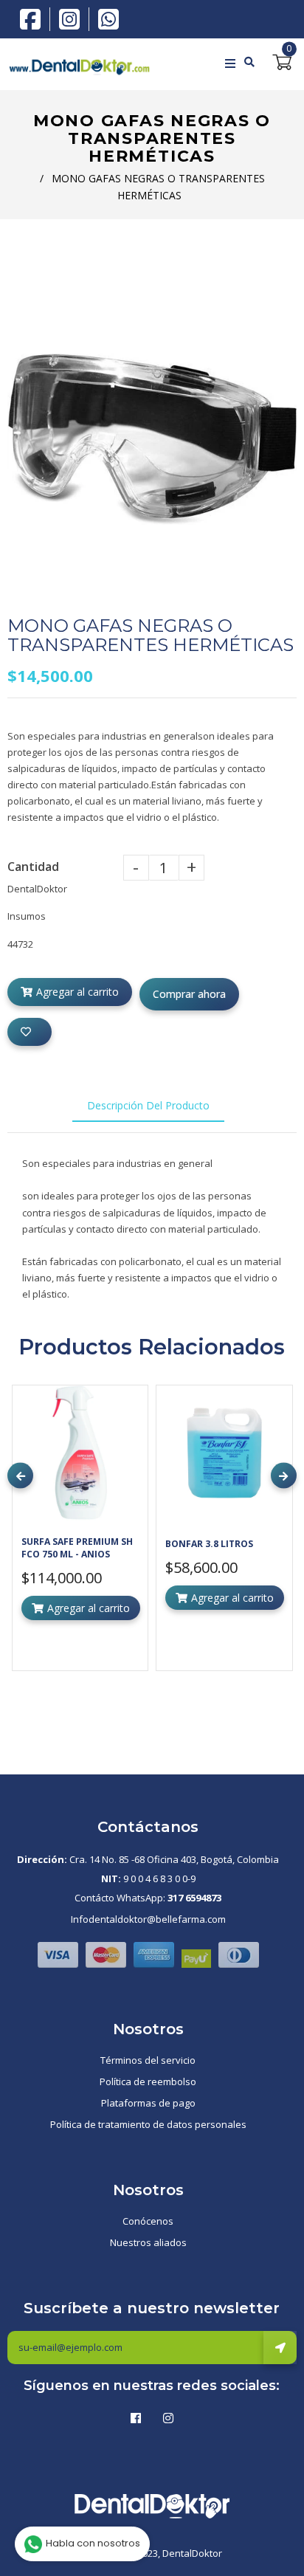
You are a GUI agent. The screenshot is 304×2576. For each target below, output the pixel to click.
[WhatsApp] (108, 18)
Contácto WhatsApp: (148, 1898)
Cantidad (33, 867)
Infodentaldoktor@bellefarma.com (148, 1919)
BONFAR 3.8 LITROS (209, 1544)
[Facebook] (34, 18)
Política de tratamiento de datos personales (148, 2124)
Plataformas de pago (148, 2103)
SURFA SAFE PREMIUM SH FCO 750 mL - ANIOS (77, 1548)
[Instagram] (73, 19)
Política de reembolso (148, 2081)
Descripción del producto (148, 1105)
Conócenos (148, 2221)
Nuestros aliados (148, 2242)
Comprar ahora (189, 994)
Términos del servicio (148, 2060)
